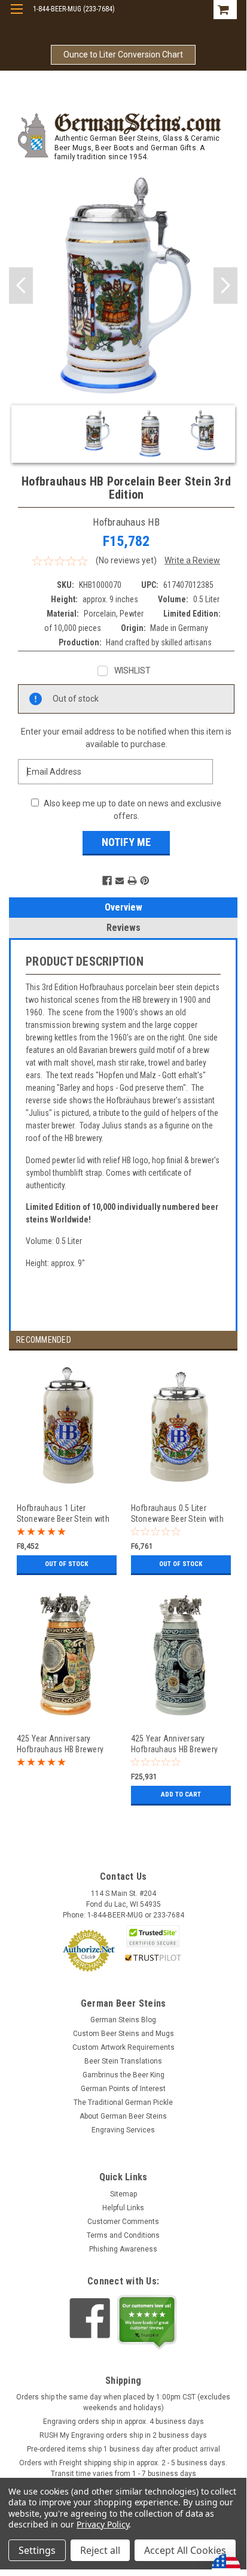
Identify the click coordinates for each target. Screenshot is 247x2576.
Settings (37, 2550)
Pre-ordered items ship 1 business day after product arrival (123, 2449)
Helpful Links (123, 2208)
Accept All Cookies (185, 2550)
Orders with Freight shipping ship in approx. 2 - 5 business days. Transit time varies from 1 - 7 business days (123, 2468)
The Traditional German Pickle (123, 2102)
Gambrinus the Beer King (123, 2075)
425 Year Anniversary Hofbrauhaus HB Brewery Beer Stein (60, 1744)
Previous (21, 285)
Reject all (100, 2550)
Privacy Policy (103, 2524)
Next (225, 285)
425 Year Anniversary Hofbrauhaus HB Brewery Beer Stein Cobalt (175, 1744)
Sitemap (123, 2194)
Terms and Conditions (123, 2235)
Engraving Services (123, 2130)
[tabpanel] (66, 1475)
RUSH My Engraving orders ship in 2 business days (123, 2435)
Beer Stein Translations (123, 2061)
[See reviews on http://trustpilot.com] (147, 2322)
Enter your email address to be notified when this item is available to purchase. (126, 738)
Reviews (123, 928)
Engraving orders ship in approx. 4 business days (123, 2422)
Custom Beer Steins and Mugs (123, 2034)
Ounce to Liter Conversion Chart (123, 54)
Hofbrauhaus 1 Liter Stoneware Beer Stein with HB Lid (63, 1513)
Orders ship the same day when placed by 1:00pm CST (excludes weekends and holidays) (123, 2402)
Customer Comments (123, 2222)
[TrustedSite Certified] (153, 1936)
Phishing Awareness (123, 2249)
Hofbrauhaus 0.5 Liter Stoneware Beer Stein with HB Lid (177, 1513)
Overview (123, 907)
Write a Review (192, 560)
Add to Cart (181, 1794)
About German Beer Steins (123, 2116)
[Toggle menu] (16, 16)
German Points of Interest (123, 2089)
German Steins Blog (123, 2020)
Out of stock (66, 1564)
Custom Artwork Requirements (123, 2047)
